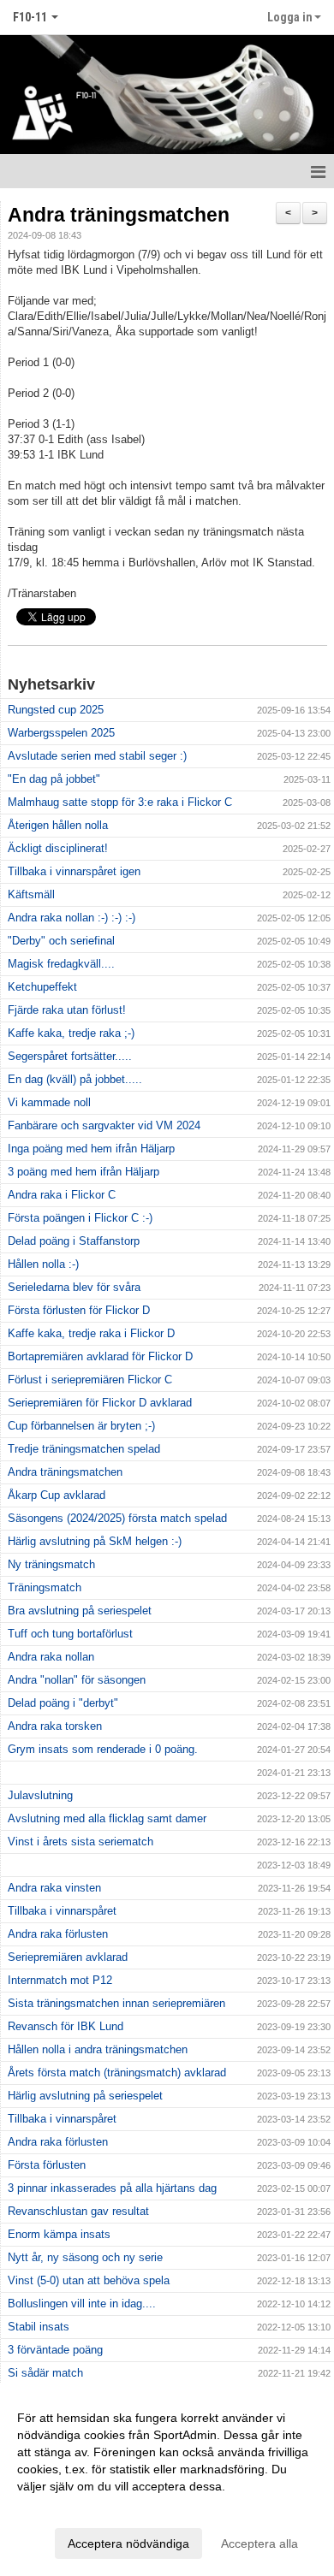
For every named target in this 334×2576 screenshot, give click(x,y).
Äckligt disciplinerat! (58, 848)
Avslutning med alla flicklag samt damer (107, 1818)
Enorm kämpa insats (59, 2234)
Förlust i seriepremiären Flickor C (90, 1380)
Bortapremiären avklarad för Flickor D (100, 1356)
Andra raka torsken (55, 1726)
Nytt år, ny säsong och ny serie (85, 2257)
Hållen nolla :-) (43, 1264)
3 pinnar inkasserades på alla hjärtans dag (112, 2188)
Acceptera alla (259, 2543)
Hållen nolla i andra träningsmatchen (98, 2049)
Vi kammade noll (49, 1102)
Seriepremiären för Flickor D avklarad (100, 1403)
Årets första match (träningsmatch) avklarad (117, 2073)
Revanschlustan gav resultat (78, 2211)
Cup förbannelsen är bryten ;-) (81, 1426)
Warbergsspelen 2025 (61, 733)
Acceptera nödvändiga (128, 2543)
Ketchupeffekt (42, 987)
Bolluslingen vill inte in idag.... (82, 2304)
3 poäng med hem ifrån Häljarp (83, 1172)
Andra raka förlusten (58, 1934)
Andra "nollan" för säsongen (77, 1680)
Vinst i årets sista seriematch (81, 1842)
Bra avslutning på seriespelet (80, 1611)
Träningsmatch (45, 1587)
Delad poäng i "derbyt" (63, 1703)
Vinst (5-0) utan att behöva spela (89, 2280)
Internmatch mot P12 (60, 1980)
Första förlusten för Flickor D (79, 1310)
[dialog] (167, 2480)
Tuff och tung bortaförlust (70, 1634)
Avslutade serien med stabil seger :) (97, 756)
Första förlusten (47, 2165)
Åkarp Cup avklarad (57, 1495)
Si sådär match (45, 2373)
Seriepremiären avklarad (68, 1957)
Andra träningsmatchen (119, 215)
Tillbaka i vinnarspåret (62, 1911)
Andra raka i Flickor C (62, 1195)
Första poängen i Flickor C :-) (80, 1218)
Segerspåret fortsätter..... (70, 1056)
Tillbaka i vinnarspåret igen (74, 871)
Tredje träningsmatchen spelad (84, 1449)
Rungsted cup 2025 (56, 710)
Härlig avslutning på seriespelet (85, 2096)
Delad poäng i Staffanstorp (74, 1241)
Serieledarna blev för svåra (74, 1287)
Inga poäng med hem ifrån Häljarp (91, 1149)
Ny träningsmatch (51, 1564)
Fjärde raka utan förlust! (67, 1010)
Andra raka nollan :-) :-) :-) (72, 918)
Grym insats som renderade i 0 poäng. (103, 1749)
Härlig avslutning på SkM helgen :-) (95, 1541)
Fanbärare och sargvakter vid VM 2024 (104, 1125)
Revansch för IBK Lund (66, 2026)
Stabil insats (39, 2327)
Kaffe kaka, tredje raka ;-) (71, 1033)
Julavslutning (40, 1795)
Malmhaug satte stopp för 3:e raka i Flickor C (120, 802)
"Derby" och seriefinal (61, 941)
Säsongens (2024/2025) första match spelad (117, 1518)
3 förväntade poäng (55, 2350)
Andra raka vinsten (54, 1888)
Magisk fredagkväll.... (61, 964)
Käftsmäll (31, 894)
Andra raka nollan (51, 1657)
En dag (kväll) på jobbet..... (75, 1079)
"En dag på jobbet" (54, 779)
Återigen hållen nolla (58, 825)
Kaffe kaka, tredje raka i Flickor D (91, 1333)
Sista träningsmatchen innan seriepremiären (116, 2003)
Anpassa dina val (63, 2508)
